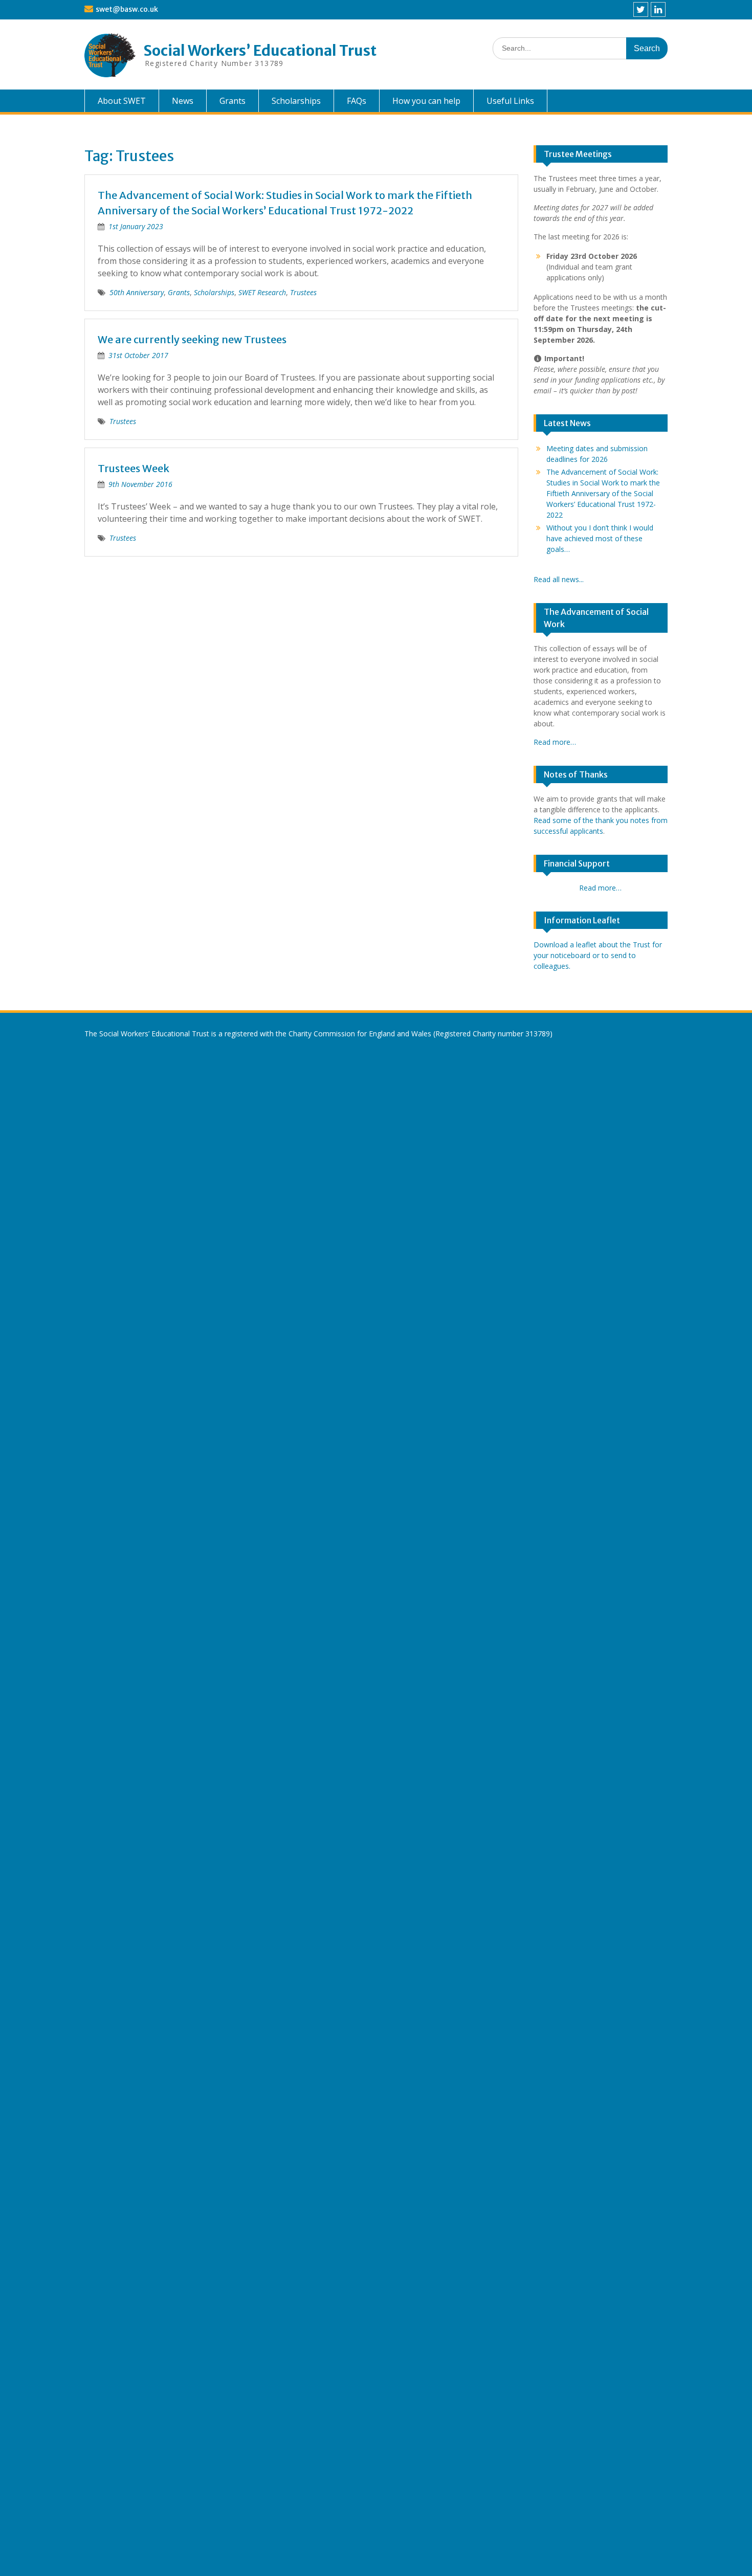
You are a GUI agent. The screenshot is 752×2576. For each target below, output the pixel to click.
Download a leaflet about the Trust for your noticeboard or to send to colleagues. (598, 955)
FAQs (357, 101)
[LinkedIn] (658, 9)
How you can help (426, 101)
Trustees (303, 292)
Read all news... (559, 579)
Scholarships (296, 101)
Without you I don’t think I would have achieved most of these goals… (600, 538)
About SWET (122, 101)
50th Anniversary (137, 292)
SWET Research (262, 292)
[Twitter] (641, 9)
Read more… (555, 742)
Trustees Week (134, 468)
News (183, 101)
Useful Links (510, 101)
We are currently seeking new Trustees (192, 339)
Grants (233, 101)
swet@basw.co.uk (127, 9)
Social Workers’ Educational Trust (260, 51)
